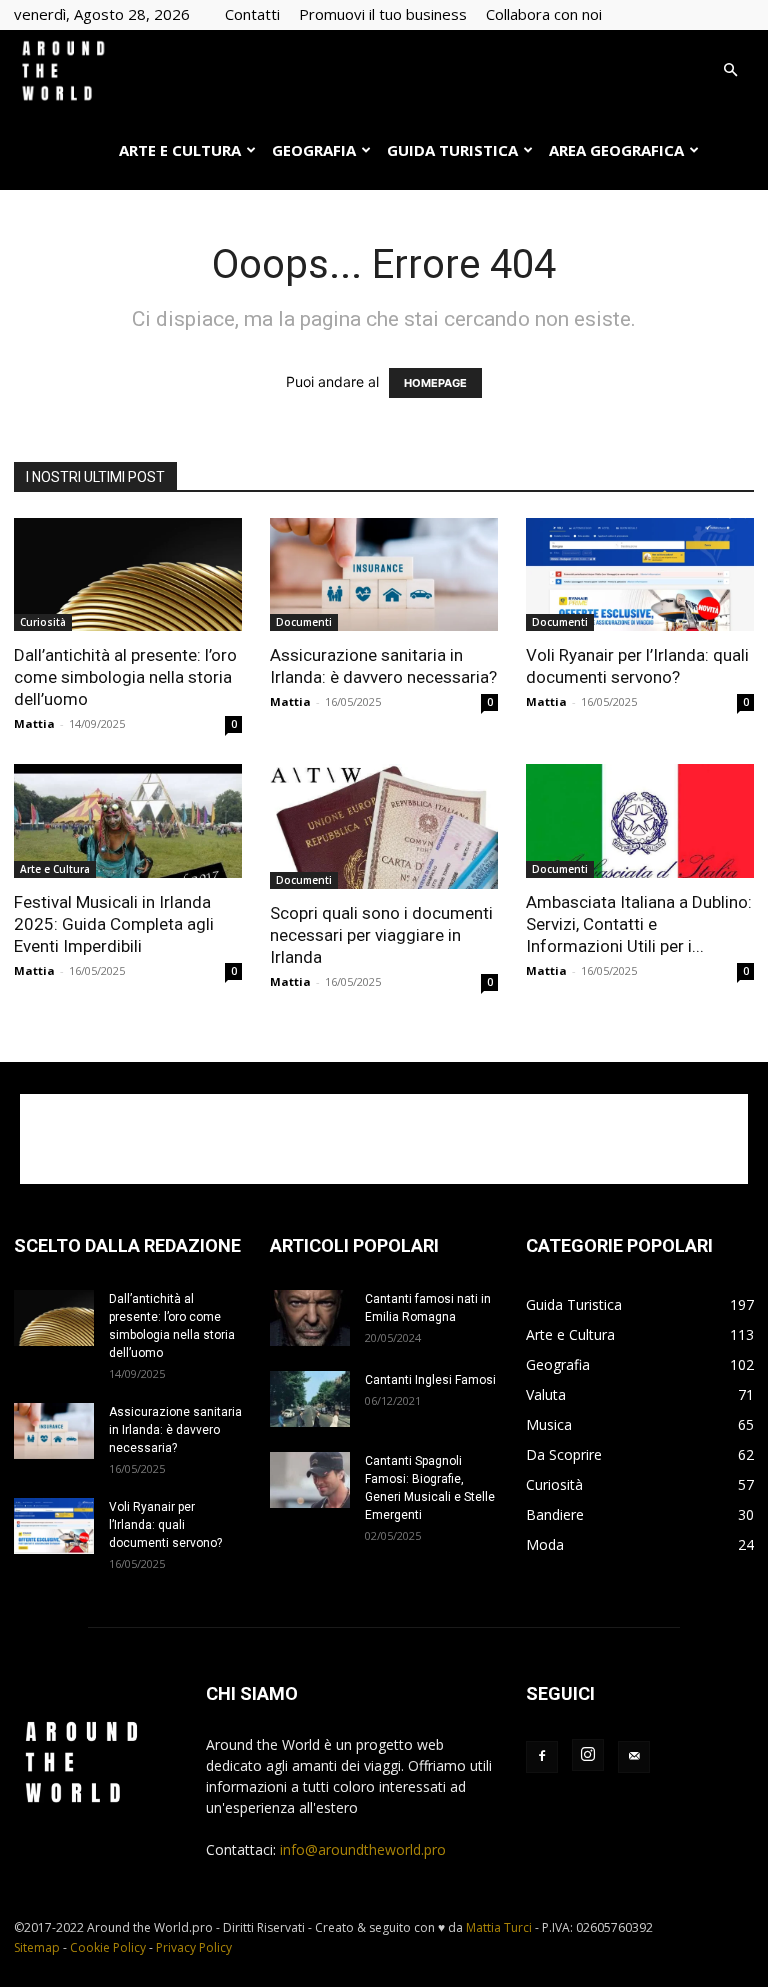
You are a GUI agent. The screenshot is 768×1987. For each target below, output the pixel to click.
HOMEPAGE (435, 383)
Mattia (34, 723)
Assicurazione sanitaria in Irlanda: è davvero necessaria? (175, 1430)
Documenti (304, 622)
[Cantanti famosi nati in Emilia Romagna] (310, 1318)
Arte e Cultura (180, 150)
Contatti (252, 14)
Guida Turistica (452, 150)
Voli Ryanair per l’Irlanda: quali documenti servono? (165, 1525)
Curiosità (43, 622)
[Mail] (634, 1757)
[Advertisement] (384, 1139)
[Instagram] (588, 1755)
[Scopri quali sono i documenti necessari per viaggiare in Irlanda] (384, 827)
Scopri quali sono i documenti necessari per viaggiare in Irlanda (381, 935)
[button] (730, 70)
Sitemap (37, 1947)
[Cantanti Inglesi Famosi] (310, 1399)
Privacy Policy (194, 1947)
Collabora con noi (544, 14)
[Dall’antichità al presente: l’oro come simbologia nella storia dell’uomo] (128, 574)
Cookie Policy (108, 1947)
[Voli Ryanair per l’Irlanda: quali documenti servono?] (640, 574)
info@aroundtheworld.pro (363, 1849)
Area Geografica (616, 150)
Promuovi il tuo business (383, 14)
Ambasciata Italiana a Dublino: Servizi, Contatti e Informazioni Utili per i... (639, 924)
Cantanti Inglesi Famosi (430, 1380)
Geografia (314, 150)
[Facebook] (542, 1757)
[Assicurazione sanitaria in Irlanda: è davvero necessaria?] (384, 574)
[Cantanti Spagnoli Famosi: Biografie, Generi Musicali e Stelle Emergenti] (310, 1480)
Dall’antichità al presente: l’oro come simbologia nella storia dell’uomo (125, 677)
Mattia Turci (499, 1927)
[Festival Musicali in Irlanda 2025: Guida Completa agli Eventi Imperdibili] (128, 821)
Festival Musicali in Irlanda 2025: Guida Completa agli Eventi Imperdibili (114, 924)
